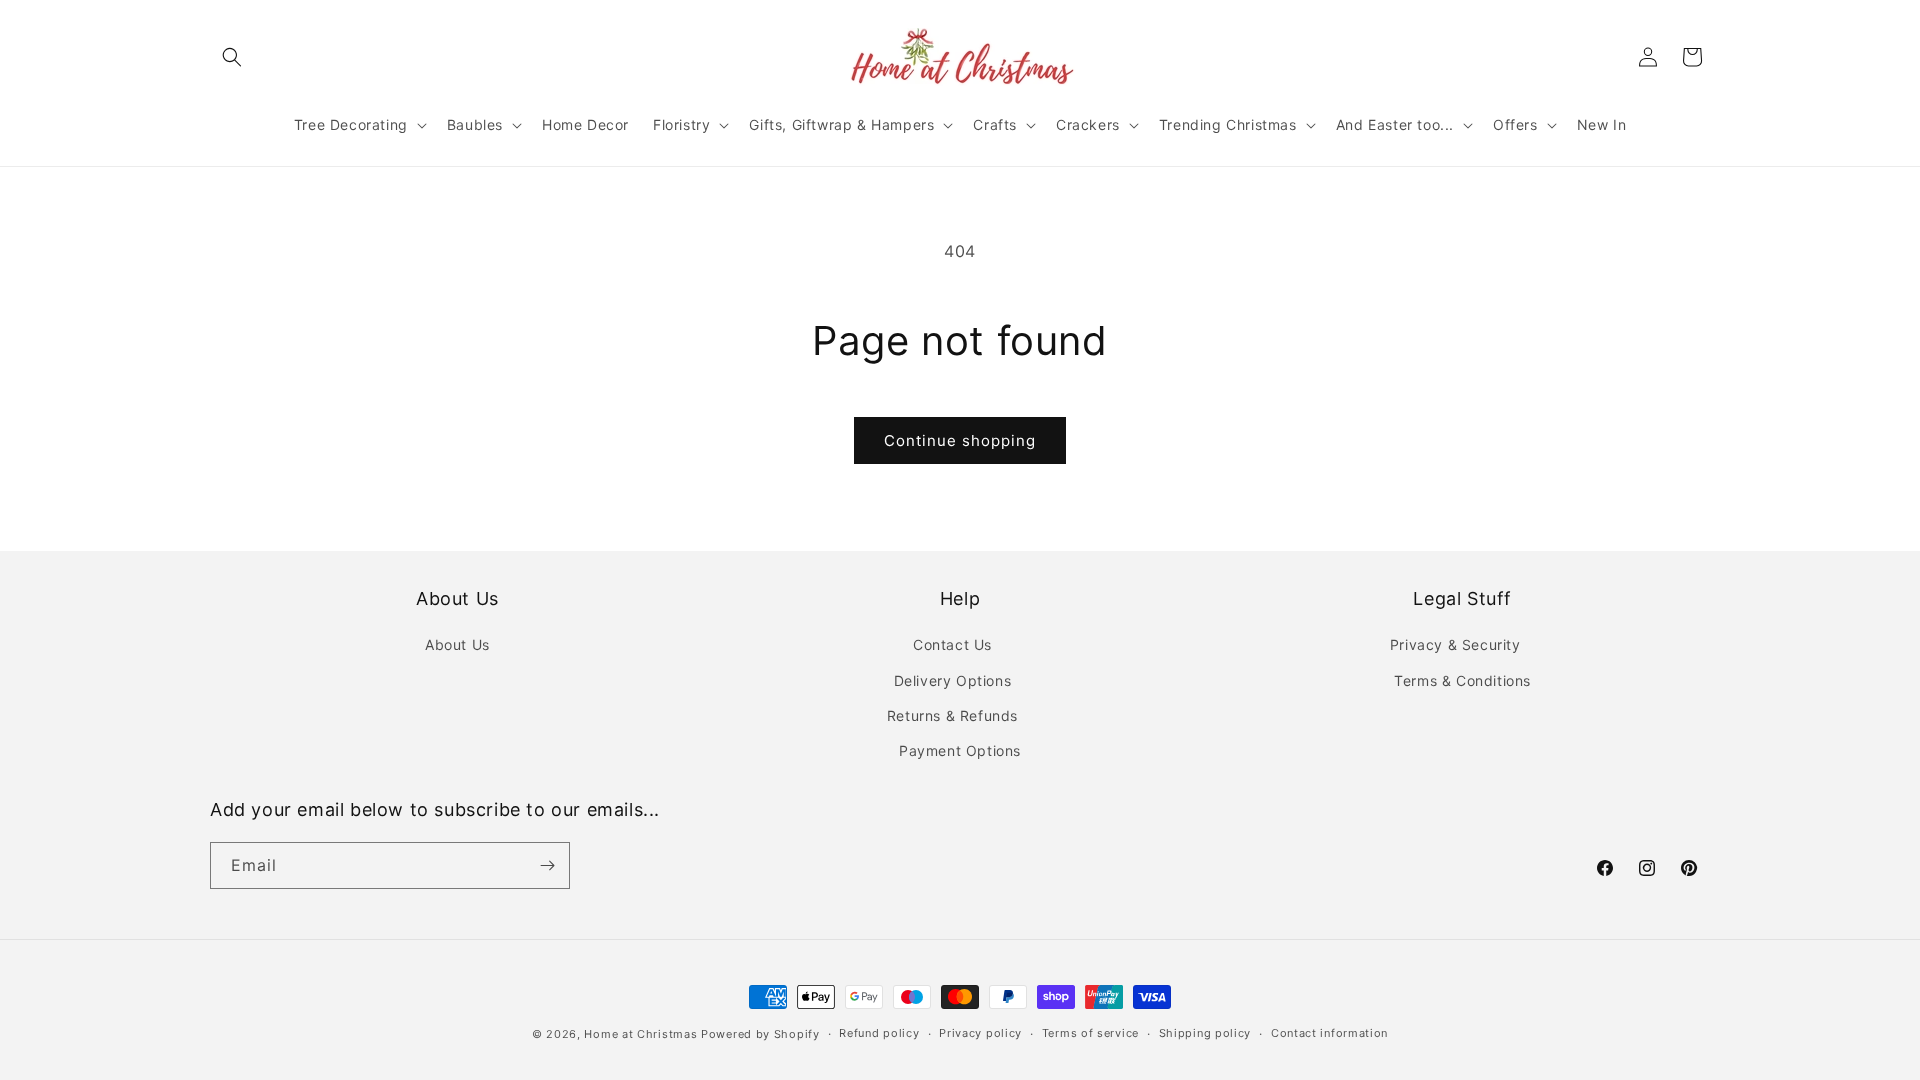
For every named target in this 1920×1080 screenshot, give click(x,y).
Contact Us (952, 644)
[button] (232, 57)
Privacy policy (980, 1033)
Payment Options (960, 750)
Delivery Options (953, 680)
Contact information (1329, 1033)
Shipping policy (1205, 1033)
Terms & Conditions (1462, 680)
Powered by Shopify (760, 1034)
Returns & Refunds (952, 715)
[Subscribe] (547, 865)
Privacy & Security (1455, 644)
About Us (457, 644)
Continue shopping (960, 440)
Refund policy (879, 1033)
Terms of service (1090, 1033)
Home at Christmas (640, 1034)
